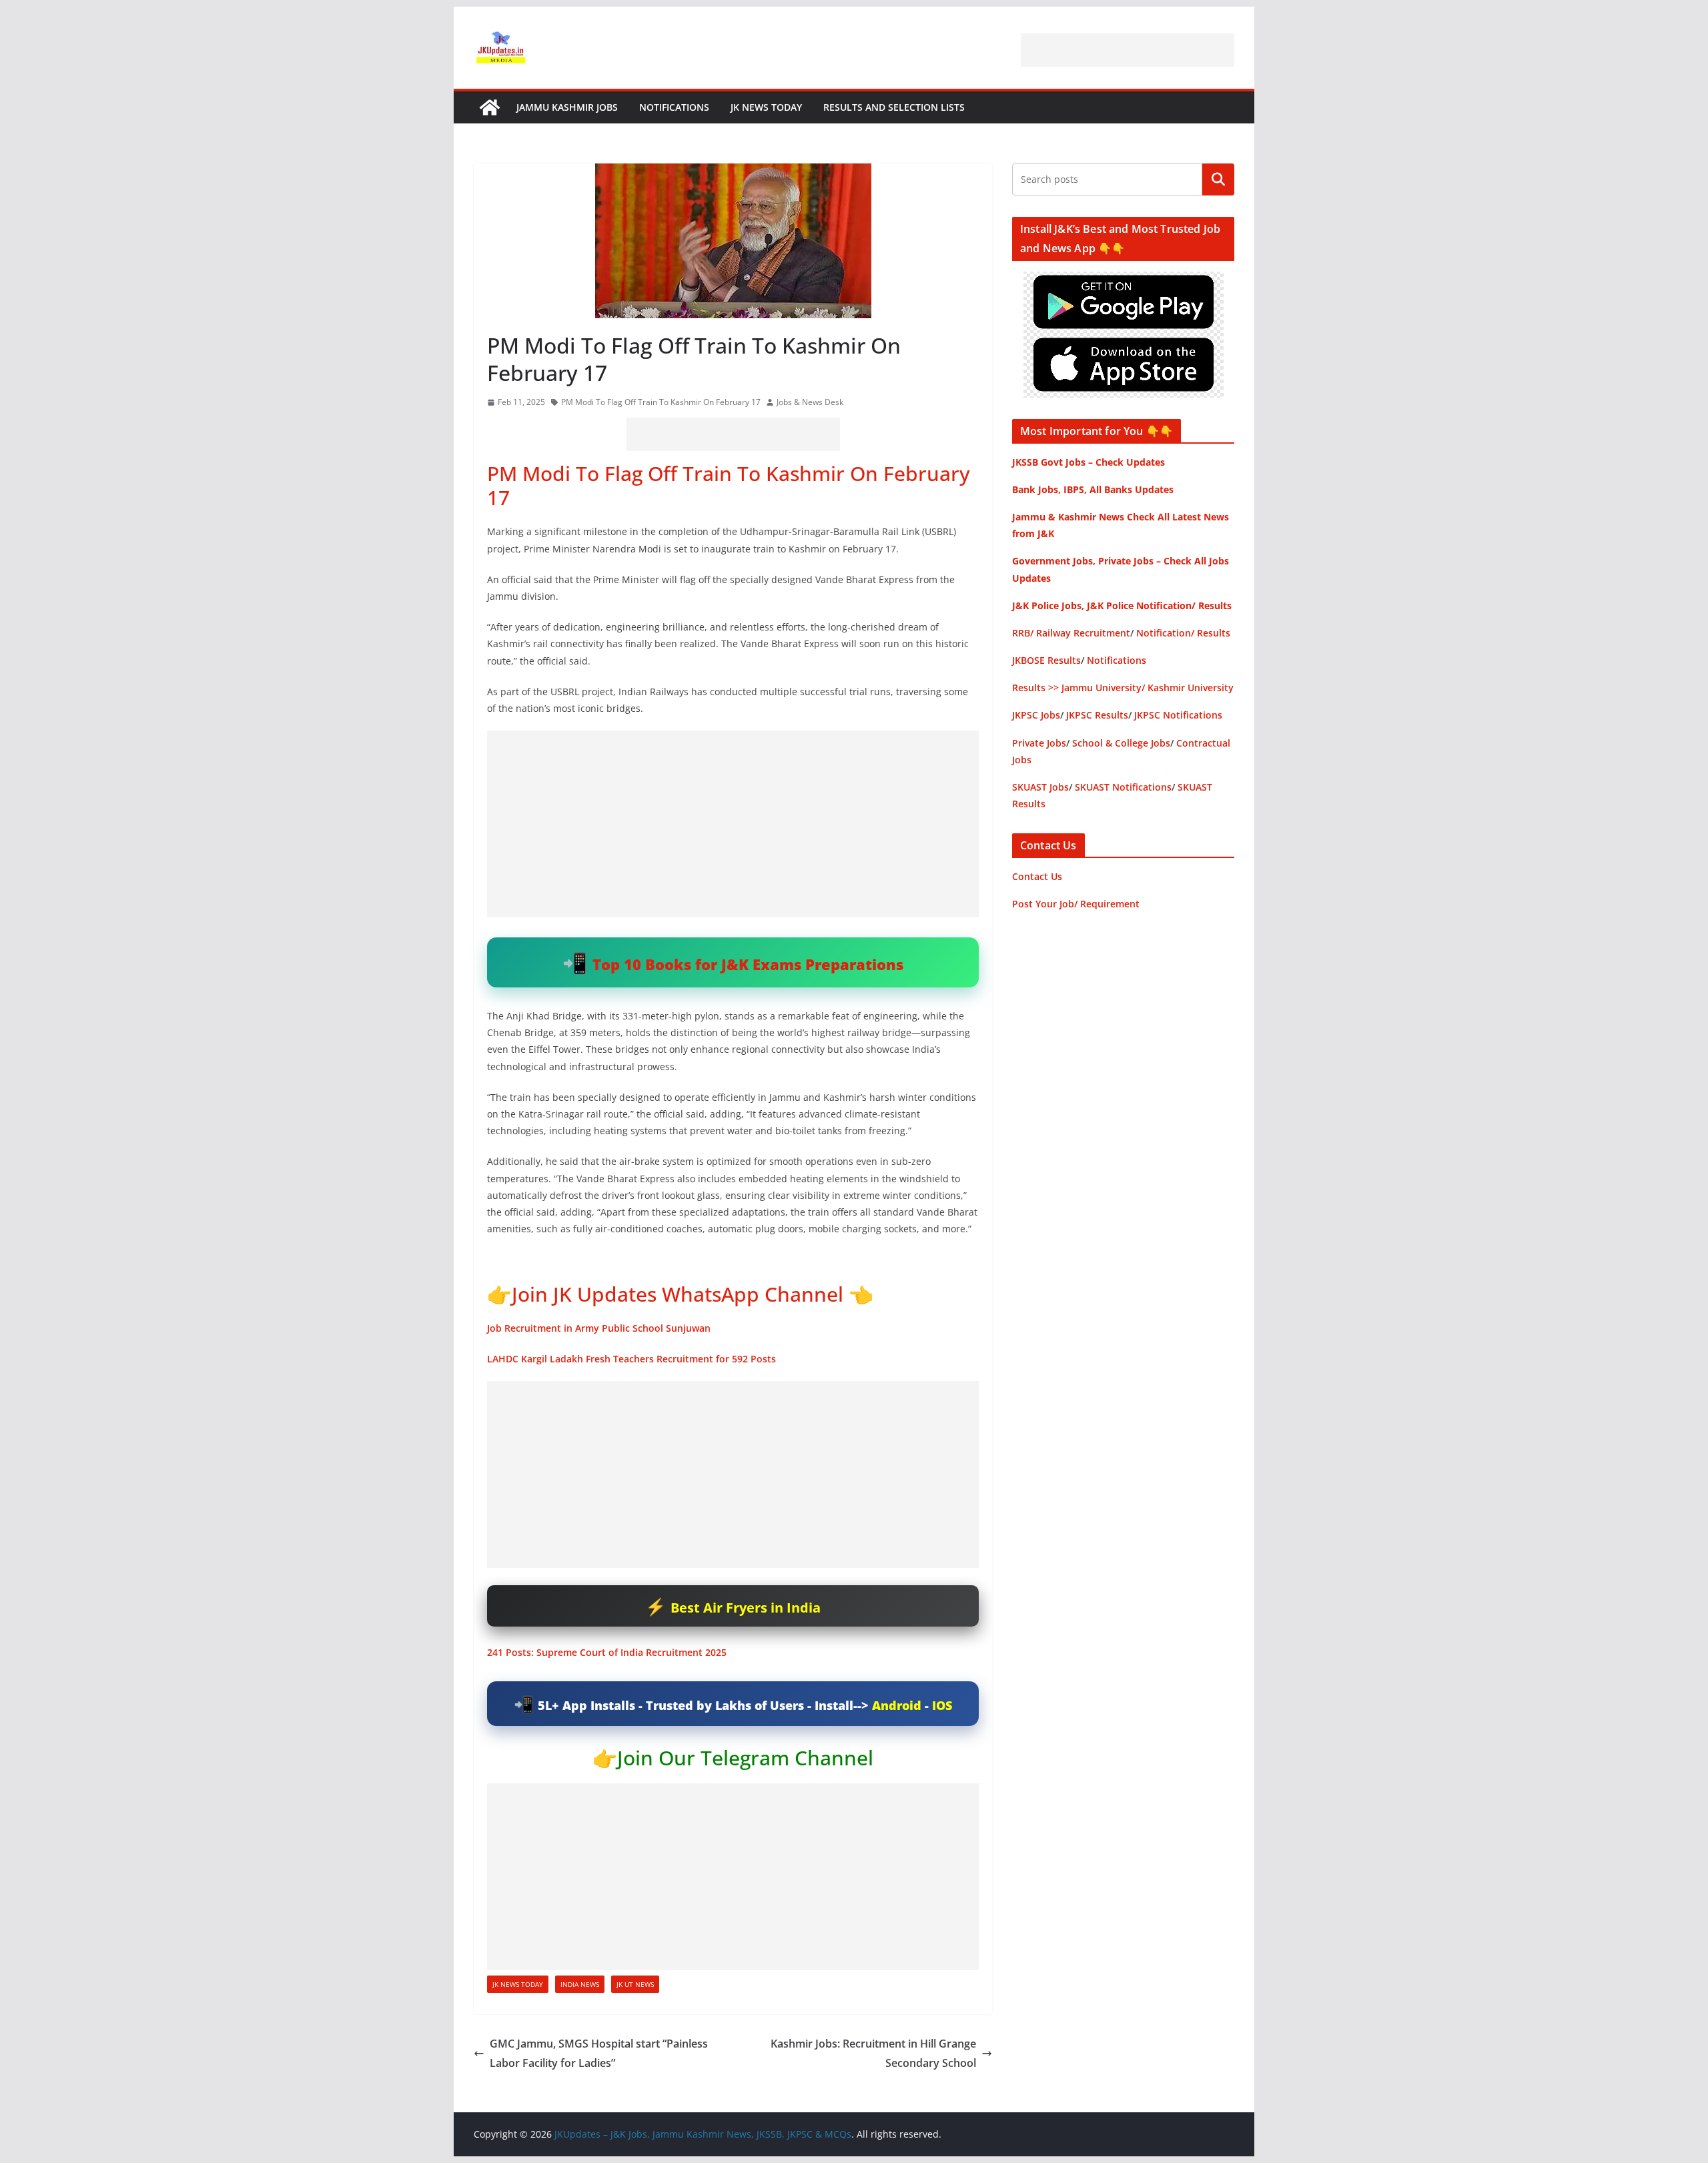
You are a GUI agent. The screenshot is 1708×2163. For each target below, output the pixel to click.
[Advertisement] (1128, 50)
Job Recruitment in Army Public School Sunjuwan (599, 1328)
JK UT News (635, 1984)
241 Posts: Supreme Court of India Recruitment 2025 (607, 1652)
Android (897, 1705)
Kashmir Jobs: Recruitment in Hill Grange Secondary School (873, 2053)
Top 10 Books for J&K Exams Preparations (748, 964)
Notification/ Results (1183, 633)
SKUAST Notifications (1123, 787)
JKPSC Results (1097, 715)
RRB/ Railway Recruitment (1071, 633)
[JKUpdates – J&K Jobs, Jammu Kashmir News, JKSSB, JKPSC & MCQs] (490, 107)
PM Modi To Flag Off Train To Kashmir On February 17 (661, 402)
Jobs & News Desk (810, 402)
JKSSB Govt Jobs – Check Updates (1089, 462)
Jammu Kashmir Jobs (567, 107)
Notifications (674, 107)
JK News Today (766, 107)
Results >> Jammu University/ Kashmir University (1123, 688)
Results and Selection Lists (894, 107)
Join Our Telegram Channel (745, 1758)
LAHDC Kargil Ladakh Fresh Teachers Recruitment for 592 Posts (631, 1359)
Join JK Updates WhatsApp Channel (678, 1294)
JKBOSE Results (1046, 660)
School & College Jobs (1121, 743)
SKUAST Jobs (1040, 787)
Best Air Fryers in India (746, 1608)
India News (580, 1984)
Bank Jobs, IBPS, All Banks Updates (1093, 489)
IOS (942, 1705)
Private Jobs (1039, 743)
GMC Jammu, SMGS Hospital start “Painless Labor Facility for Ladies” (599, 2053)
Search (1218, 179)
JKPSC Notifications (1178, 715)
